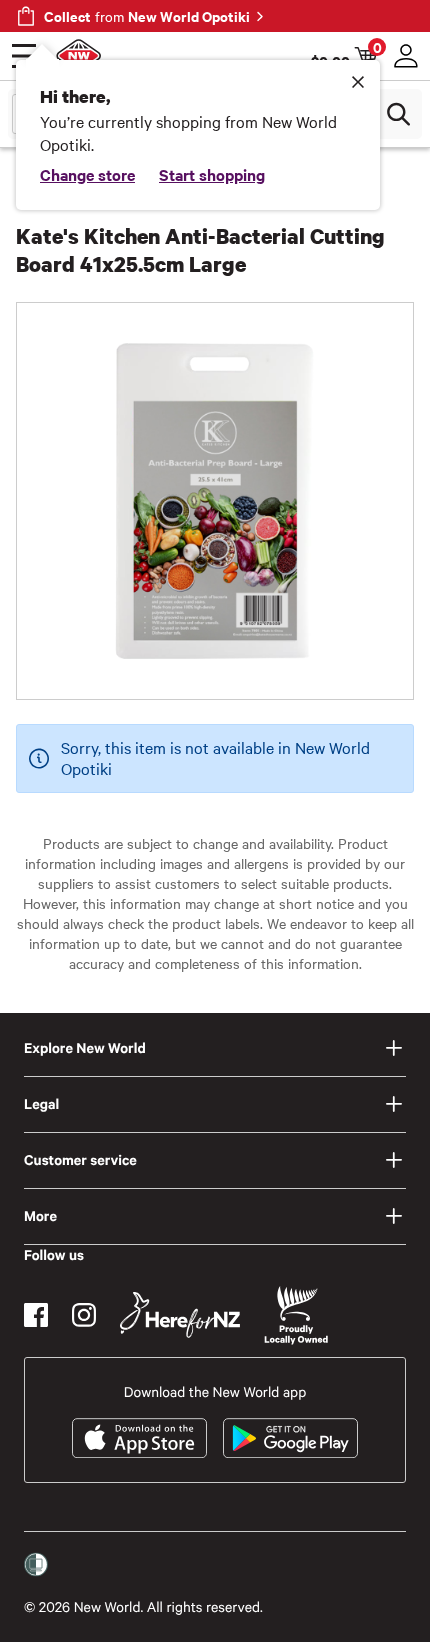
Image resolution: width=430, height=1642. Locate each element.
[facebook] (36, 1315)
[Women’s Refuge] (36, 1565)
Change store (87, 174)
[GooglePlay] (290, 1438)
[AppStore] (139, 1438)
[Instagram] (84, 1315)
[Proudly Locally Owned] (296, 1315)
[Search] (398, 114)
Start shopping (212, 174)
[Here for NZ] (180, 1315)
